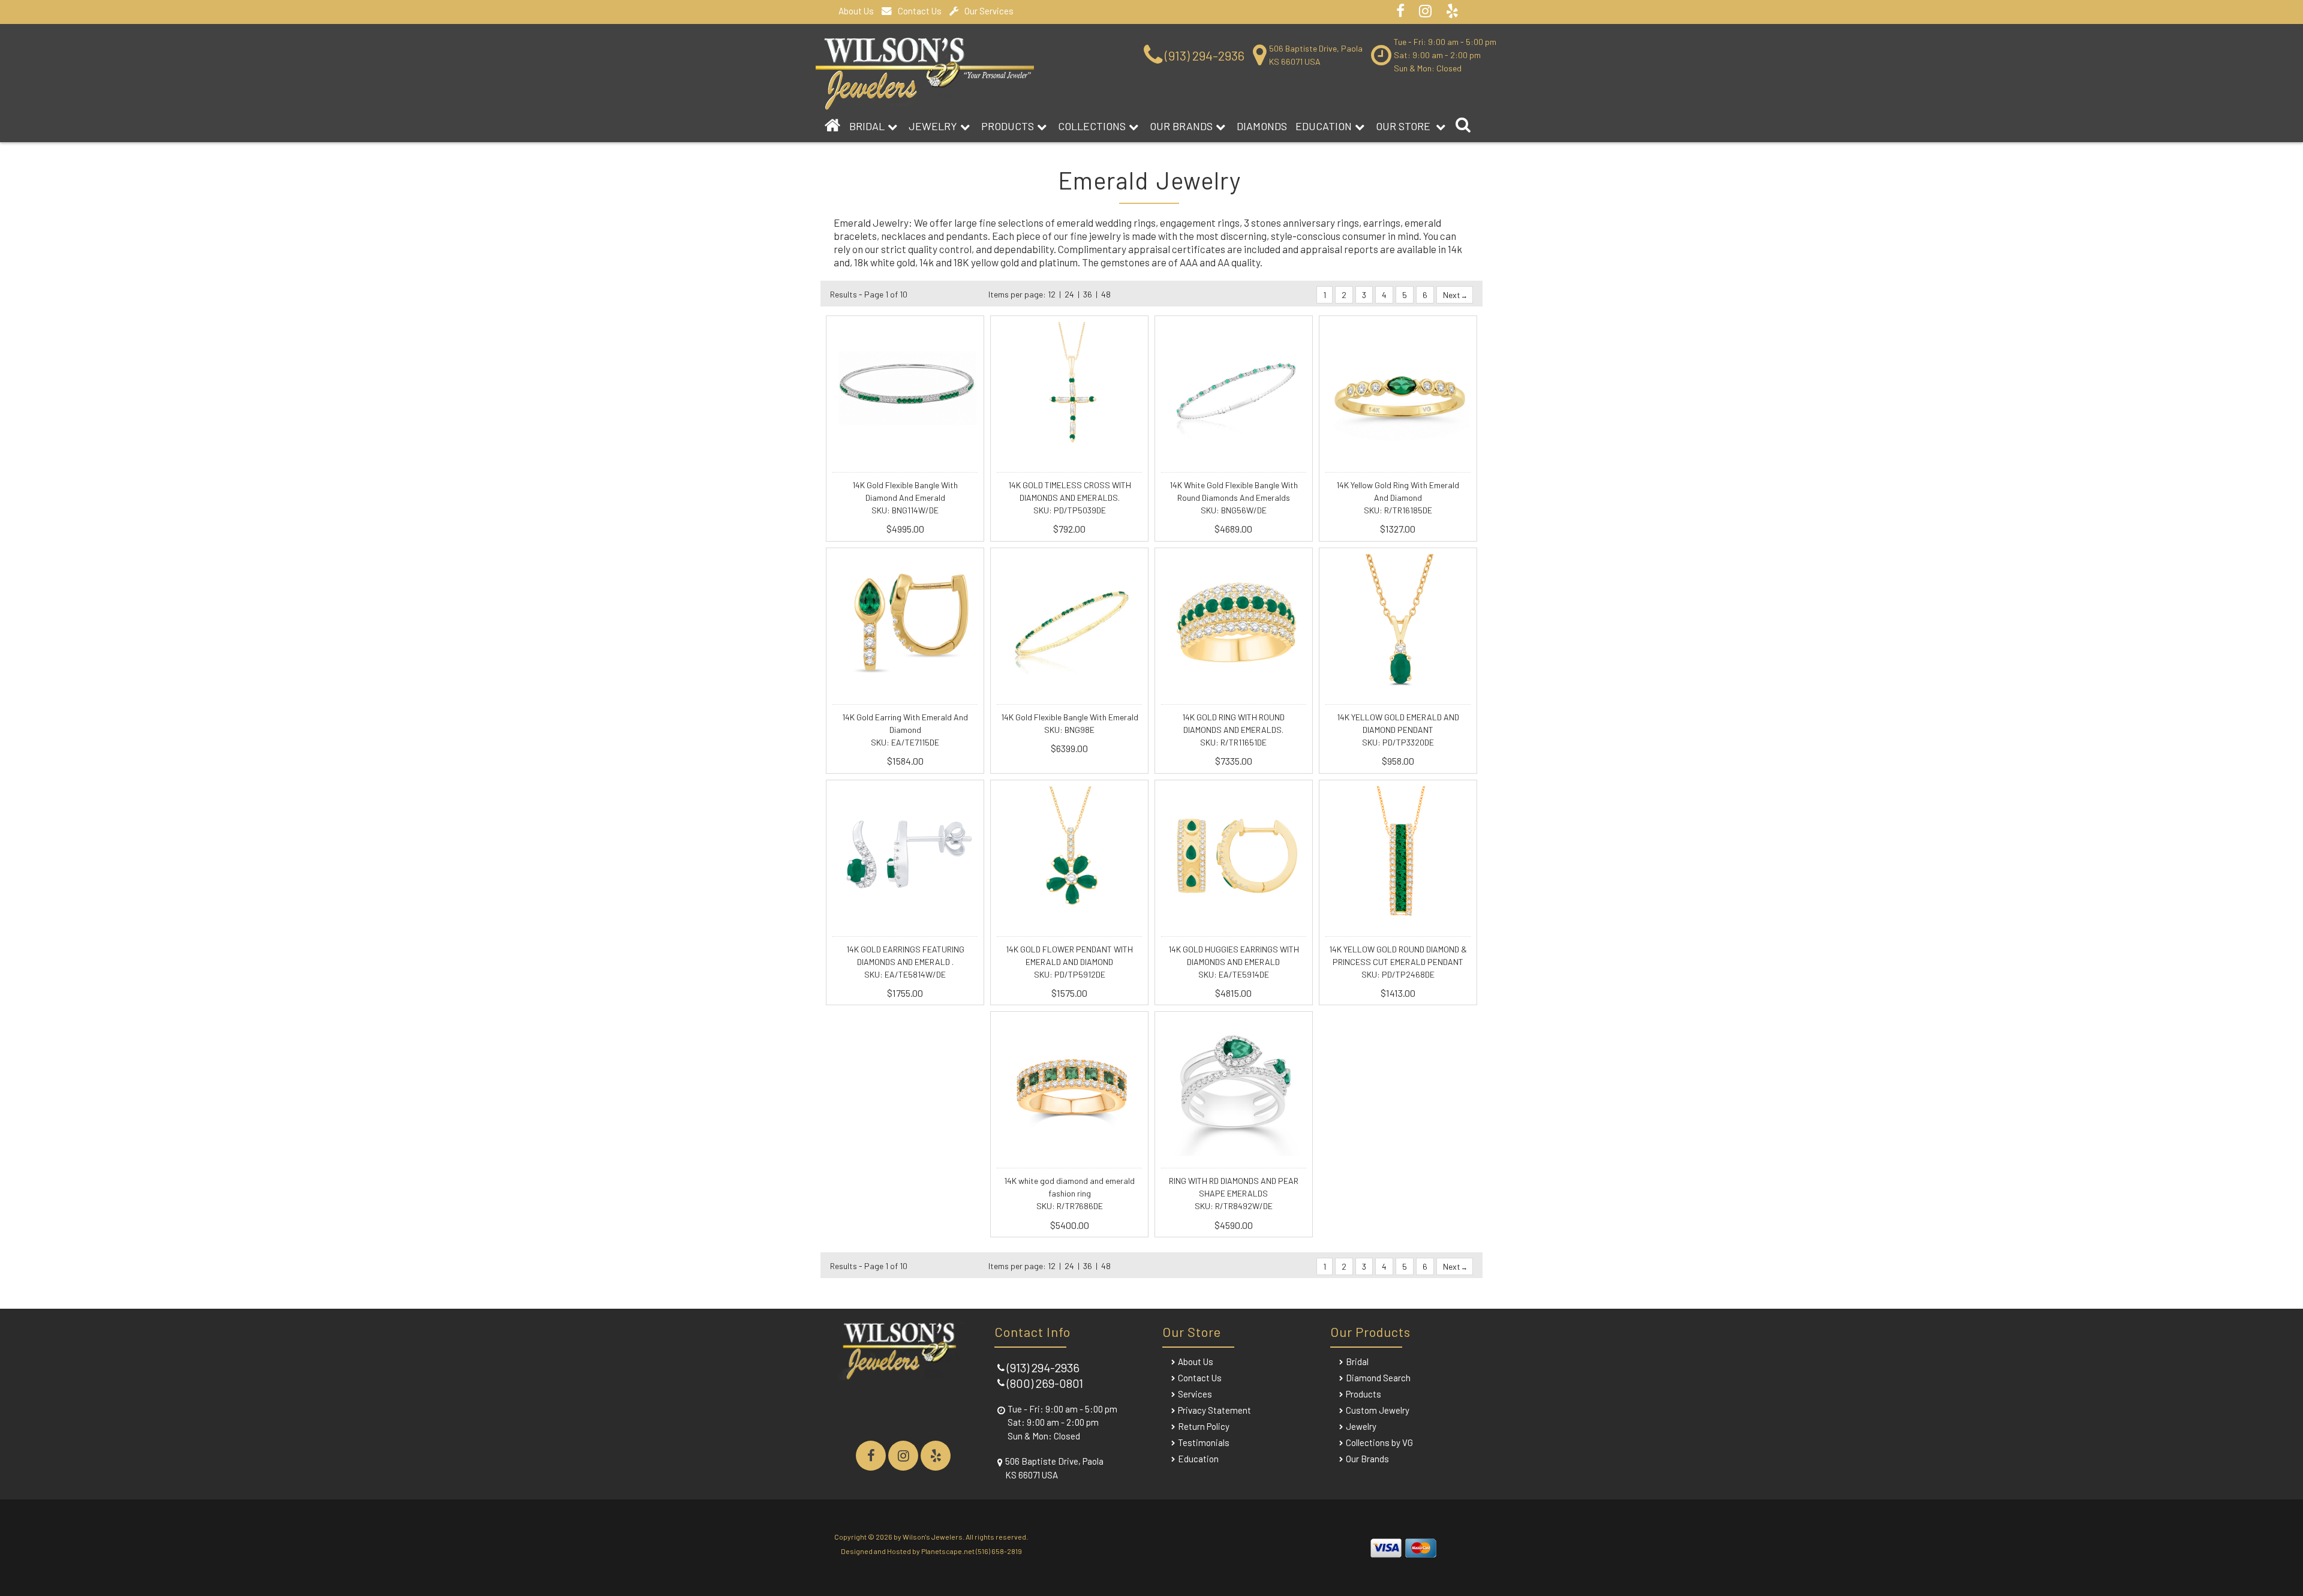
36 (1088, 294)
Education (1324, 126)
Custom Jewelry (1378, 1410)
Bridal (1357, 1361)
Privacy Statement (1214, 1410)
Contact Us (920, 11)
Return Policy (1204, 1426)
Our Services (989, 11)
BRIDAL (867, 126)
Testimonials (1204, 1442)
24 (1069, 294)
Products (1008, 126)
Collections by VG (1379, 1442)
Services (1195, 1394)
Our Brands (1181, 126)
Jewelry (933, 126)
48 (1106, 294)
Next (1453, 295)
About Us (856, 11)
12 (1052, 294)
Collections (1092, 126)
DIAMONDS (1262, 126)
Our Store (1404, 126)
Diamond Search (1378, 1378)
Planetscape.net (948, 1551)
